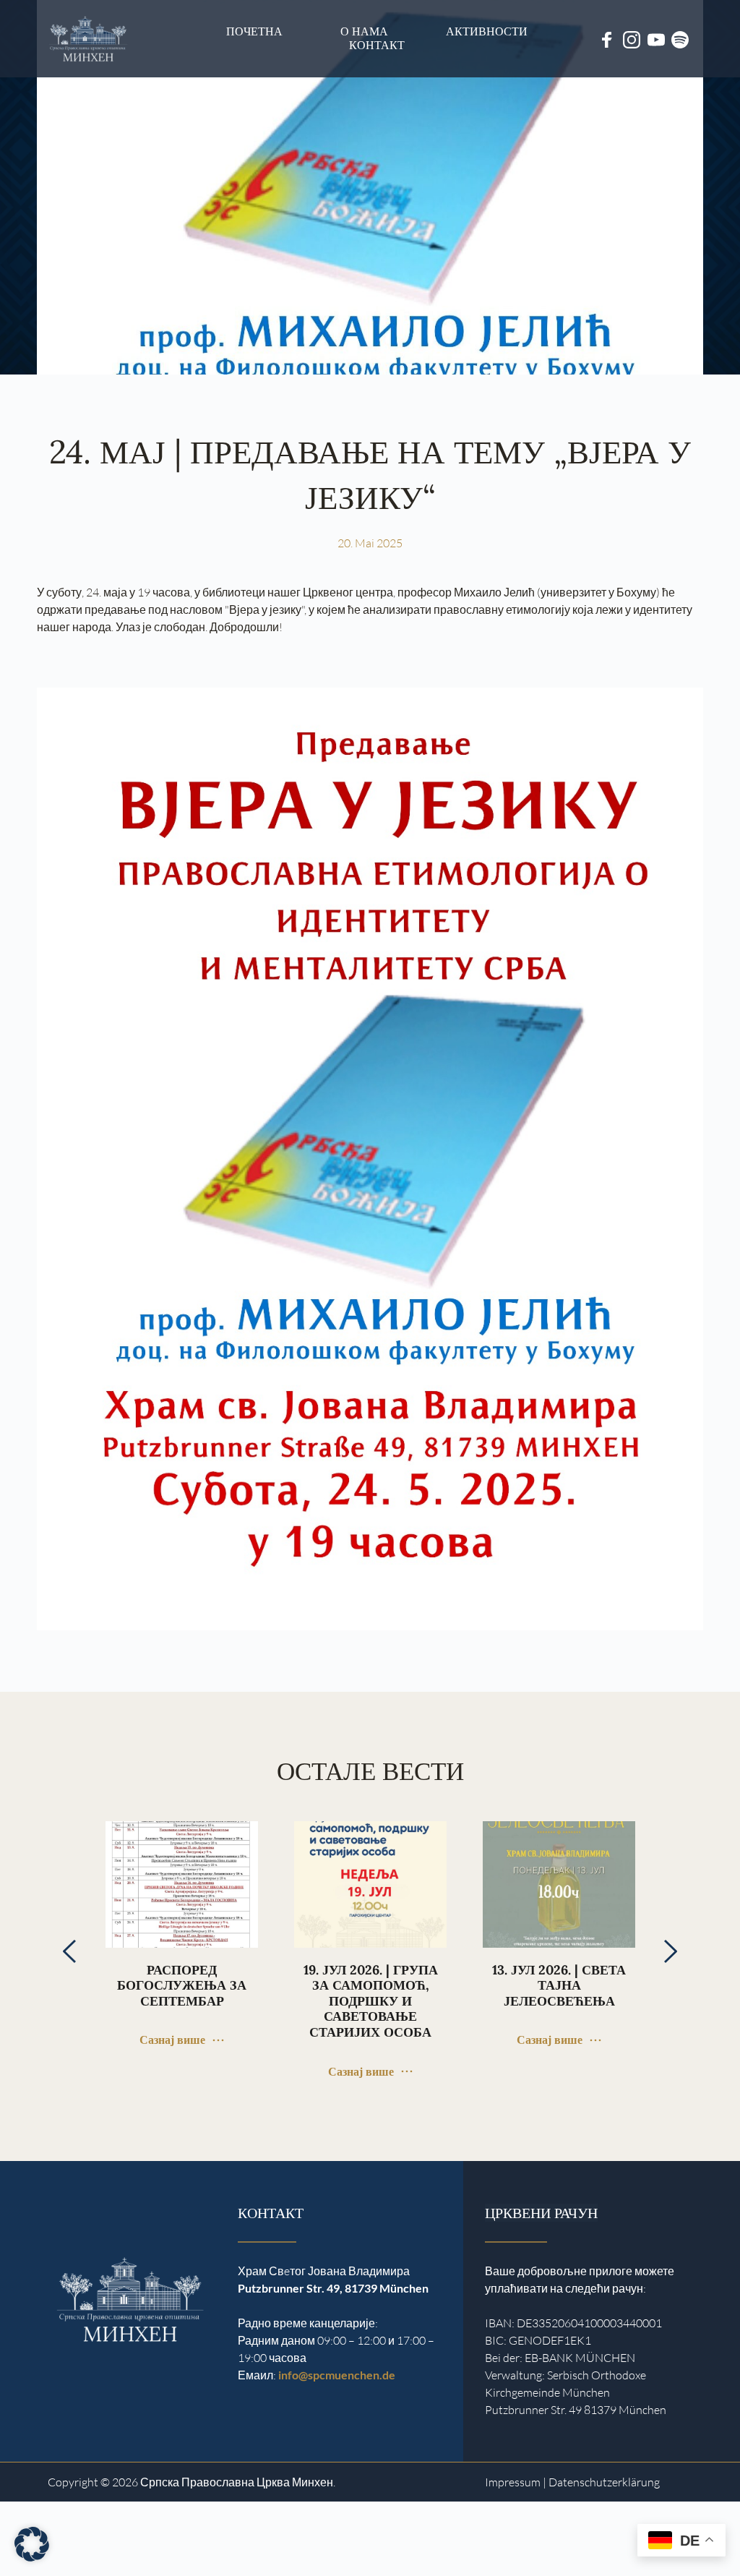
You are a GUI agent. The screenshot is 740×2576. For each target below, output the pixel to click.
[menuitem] (254, 31)
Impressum (513, 2482)
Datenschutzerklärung (604, 2482)
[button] (32, 2544)
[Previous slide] (70, 1951)
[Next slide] (670, 1951)
